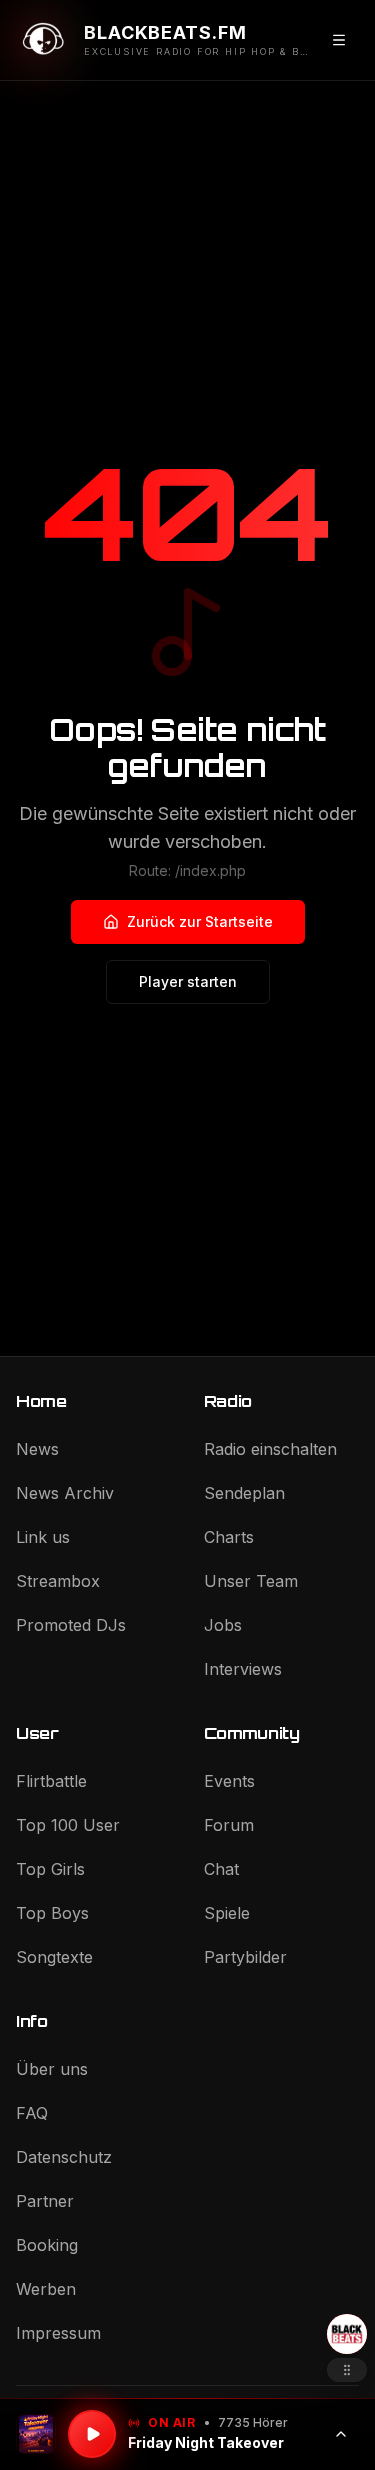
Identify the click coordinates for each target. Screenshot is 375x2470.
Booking (47, 2245)
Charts (229, 1537)
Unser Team (251, 1581)
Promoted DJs (71, 1625)
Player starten (188, 981)
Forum (229, 1825)
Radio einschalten (270, 1449)
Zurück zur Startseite (200, 921)
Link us (43, 1537)
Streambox (58, 1581)
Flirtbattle (51, 1781)
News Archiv (65, 1493)
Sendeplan (244, 1493)
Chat (221, 1869)
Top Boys (52, 1913)
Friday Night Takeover (206, 2442)
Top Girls (50, 1869)
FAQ (32, 2113)
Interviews (243, 1669)
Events (229, 1781)
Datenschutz (64, 2157)
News (37, 1449)
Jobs (223, 1625)
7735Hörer (253, 2422)
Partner (45, 2201)
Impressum (58, 2333)
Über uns (52, 2069)
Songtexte (54, 1957)
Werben (46, 2289)
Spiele (227, 1913)
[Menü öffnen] (339, 40)
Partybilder (245, 1957)
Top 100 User (68, 1825)
